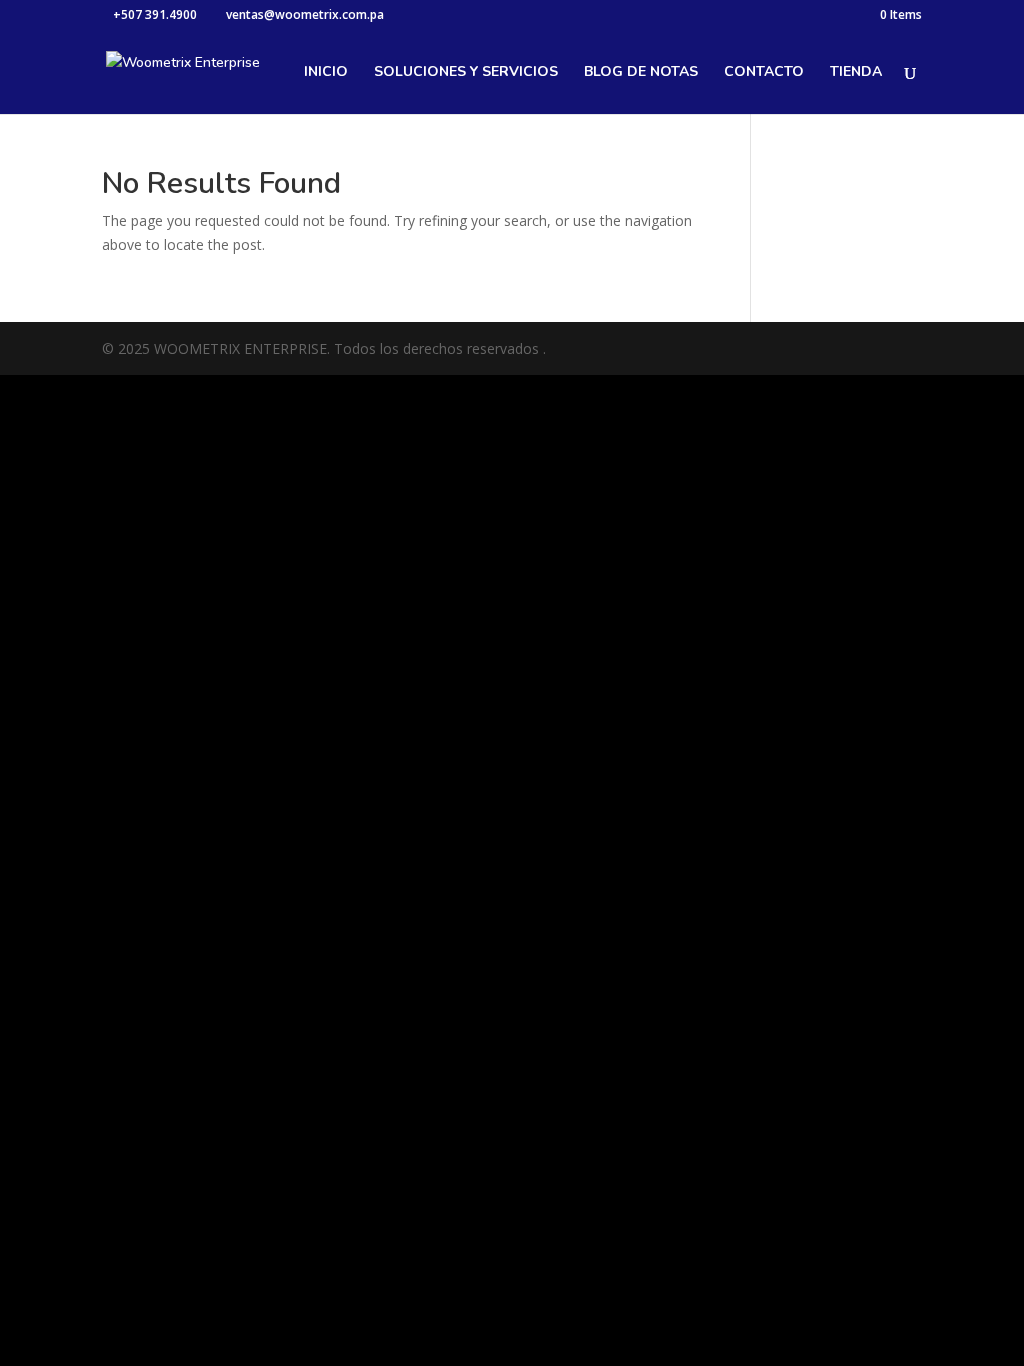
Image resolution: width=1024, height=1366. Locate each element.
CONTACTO (764, 73)
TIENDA (856, 73)
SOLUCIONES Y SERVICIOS (466, 73)
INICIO (326, 73)
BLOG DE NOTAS (641, 73)
